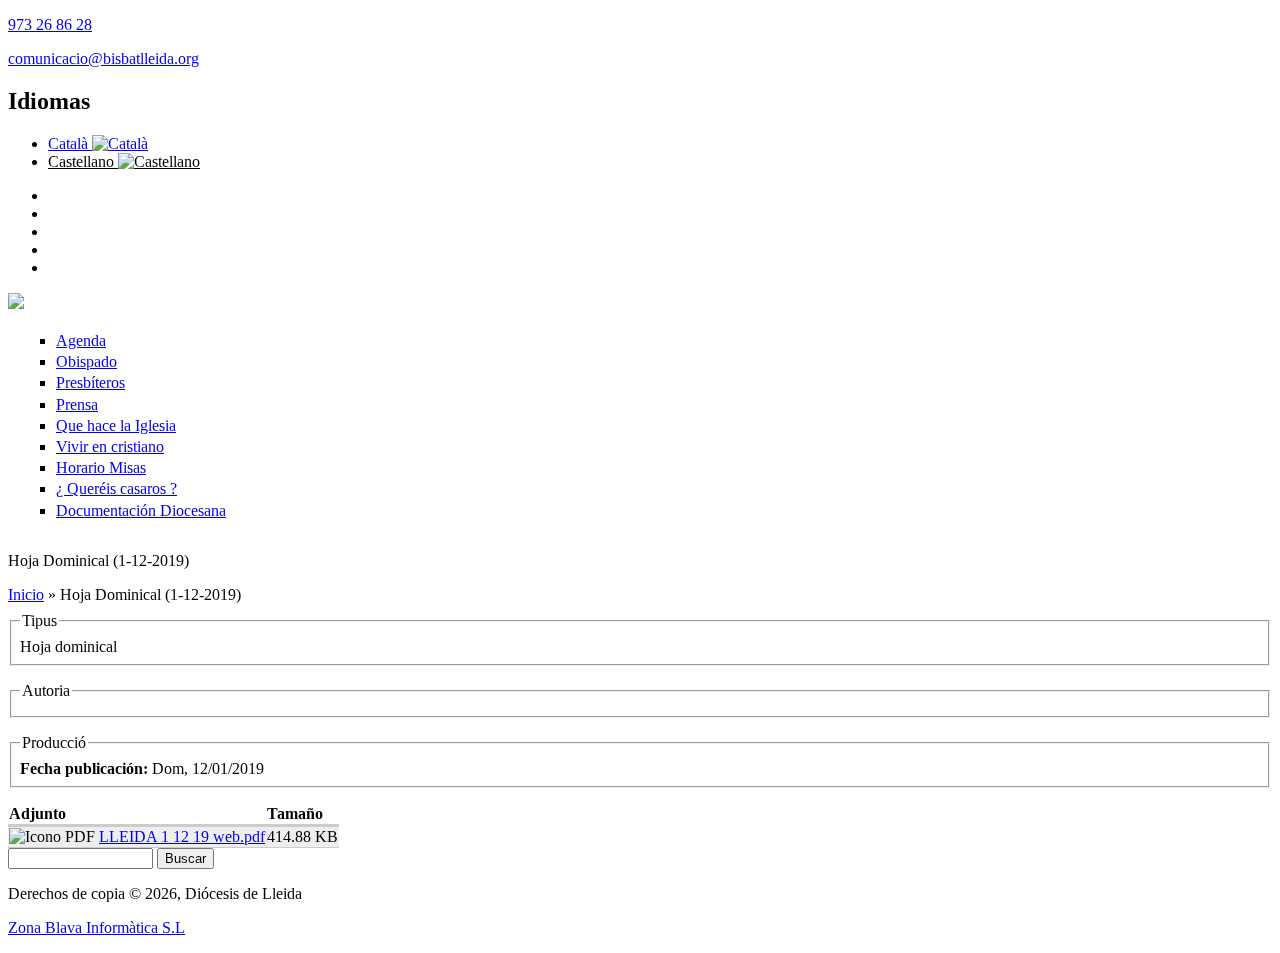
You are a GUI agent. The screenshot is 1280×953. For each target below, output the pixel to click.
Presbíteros (90, 382)
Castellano (83, 161)
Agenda (81, 340)
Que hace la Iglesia (116, 425)
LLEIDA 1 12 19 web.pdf (182, 836)
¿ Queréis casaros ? (116, 488)
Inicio (26, 594)
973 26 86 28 (50, 24)
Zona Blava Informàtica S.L (96, 927)
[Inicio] (16, 303)
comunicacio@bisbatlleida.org (103, 58)
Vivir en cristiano (110, 446)
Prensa (77, 404)
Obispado (86, 361)
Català (70, 143)
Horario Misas (101, 467)
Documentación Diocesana (141, 510)
